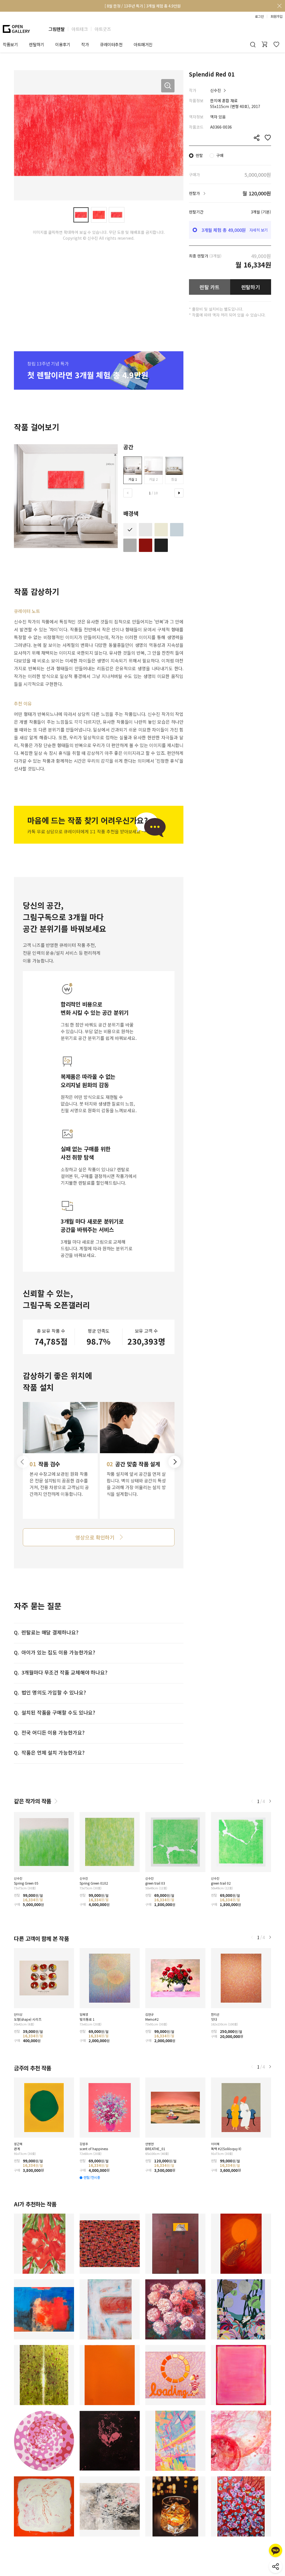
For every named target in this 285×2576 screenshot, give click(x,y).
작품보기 (10, 44)
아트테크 (80, 29)
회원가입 (276, 16)
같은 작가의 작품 (33, 1801)
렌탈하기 (251, 287)
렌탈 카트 (210, 287)
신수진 (216, 90)
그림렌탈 (56, 29)
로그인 (259, 16)
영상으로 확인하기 (95, 1537)
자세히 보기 (259, 230)
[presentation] (128, 493)
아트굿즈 (103, 29)
